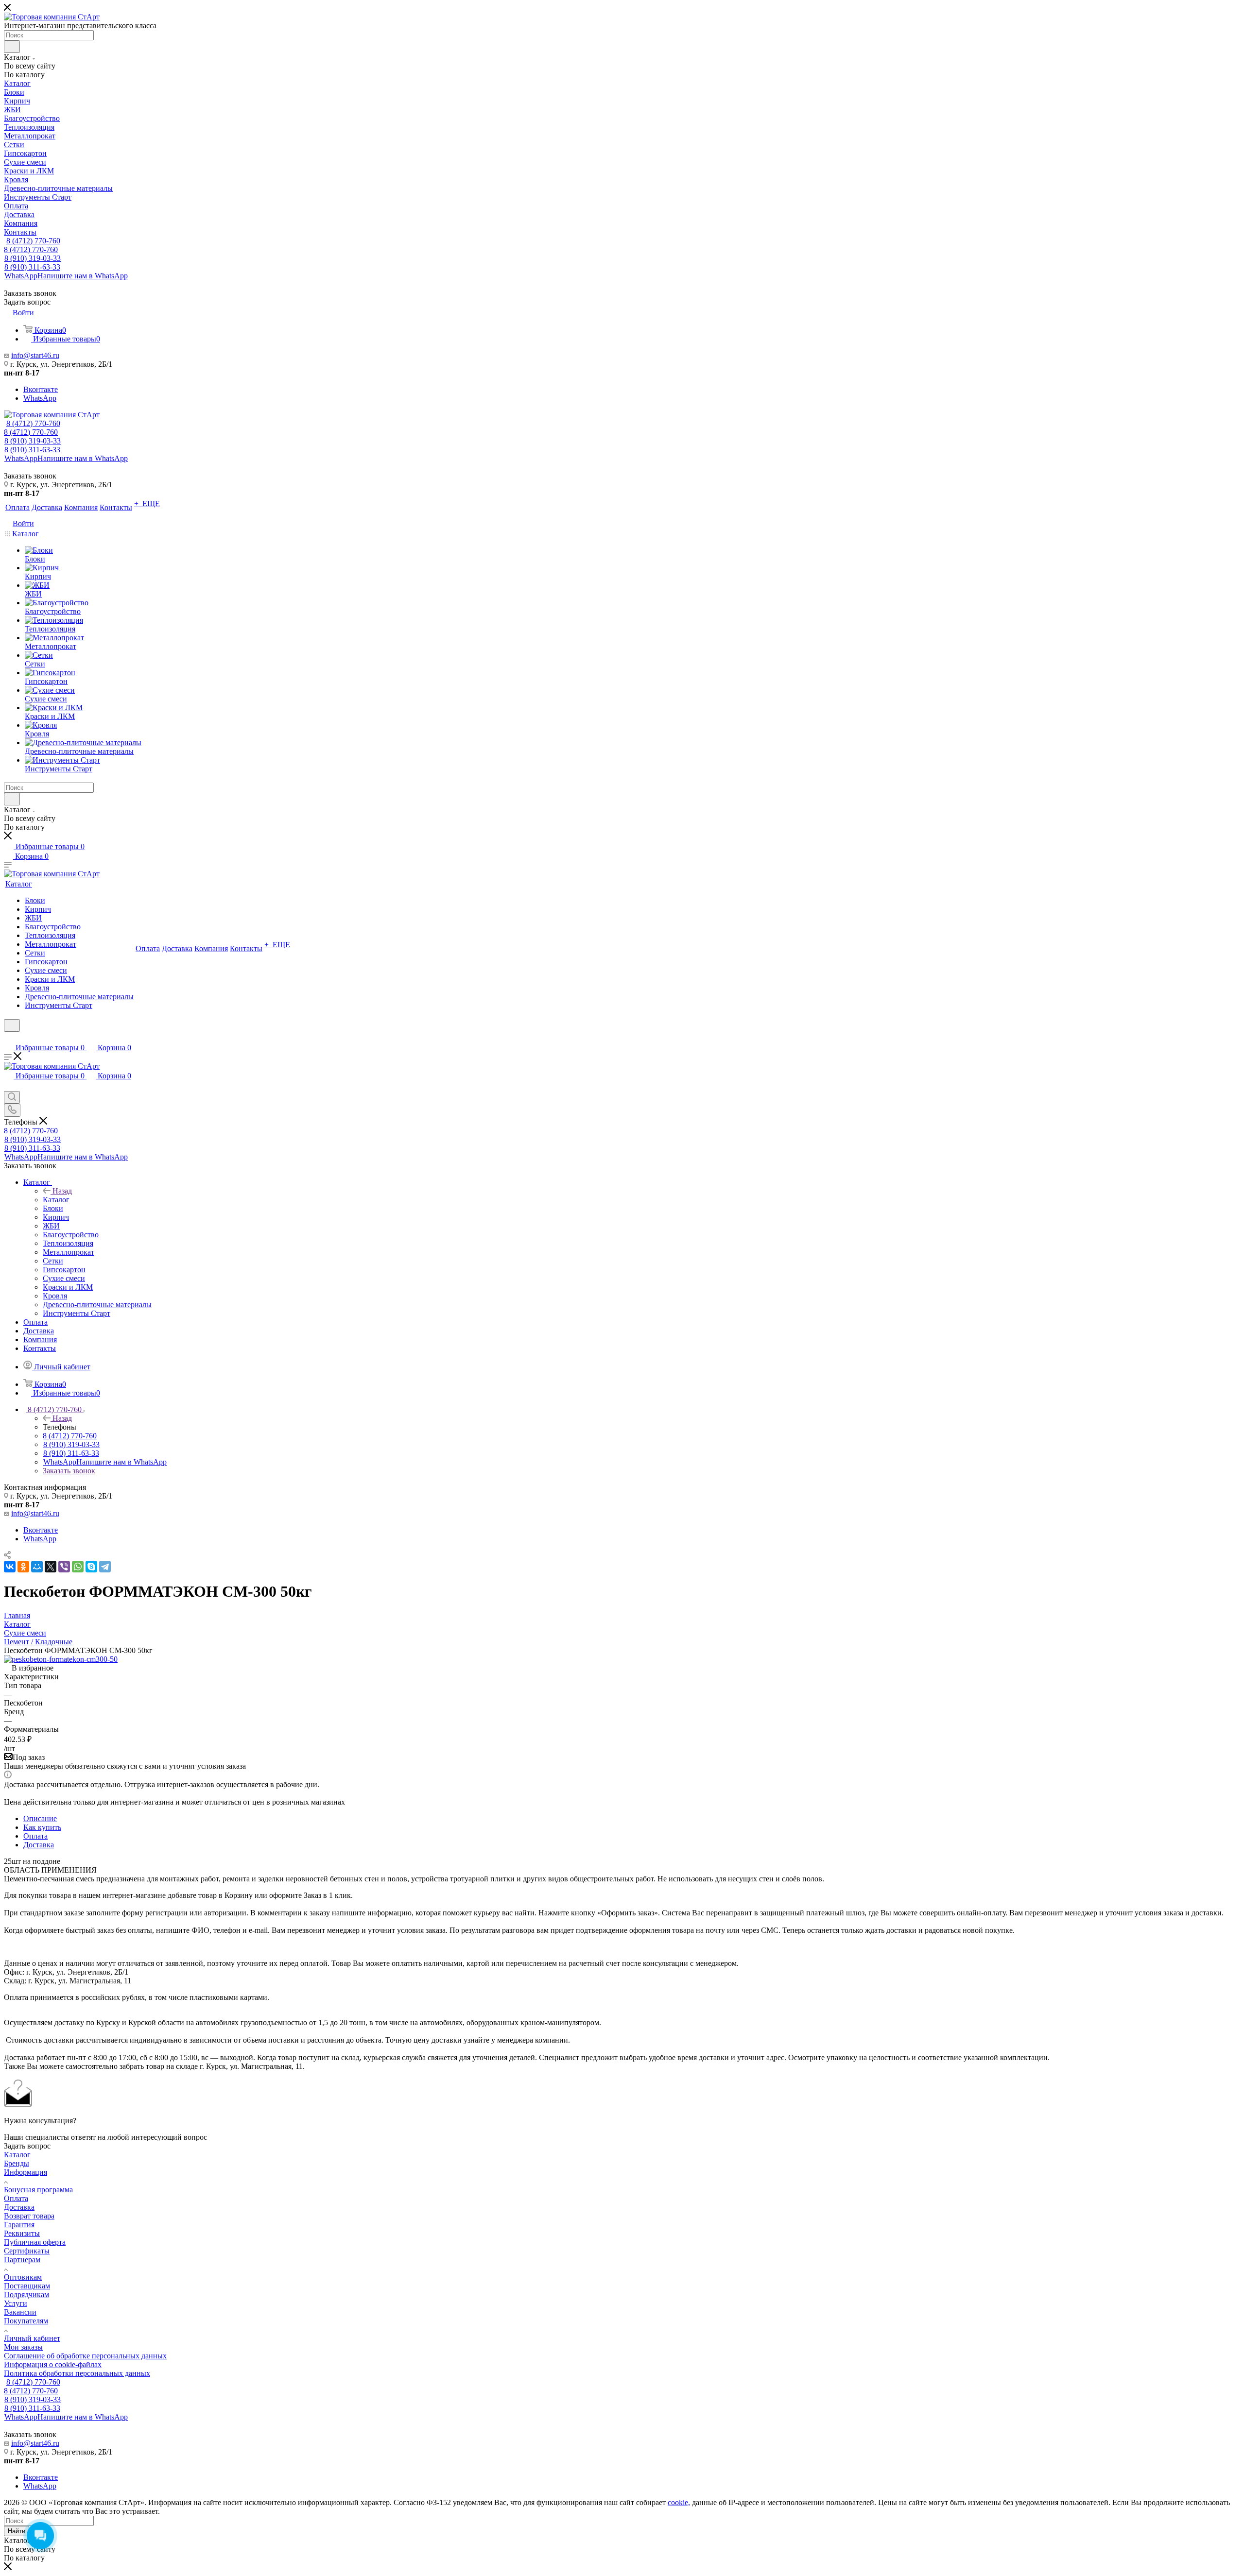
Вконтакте (41, 389)
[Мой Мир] (37, 1567)
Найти (17, 2531)
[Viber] (64, 1567)
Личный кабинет (32, 2338)
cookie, (679, 2502)
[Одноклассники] (23, 1567)
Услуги (16, 2303)
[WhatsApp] (78, 1567)
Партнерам (22, 2260)
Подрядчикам (26, 2295)
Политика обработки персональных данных (77, 2373)
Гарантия (19, 2225)
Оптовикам (23, 2277)
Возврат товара (29, 2216)
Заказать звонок (69, 1471)
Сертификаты (27, 2251)
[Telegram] (105, 1567)
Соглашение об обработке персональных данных (85, 2356)
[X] (51, 1567)
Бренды (17, 2163)
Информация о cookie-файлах (53, 2364)
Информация (26, 2172)
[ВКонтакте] (10, 1567)
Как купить (42, 1827)
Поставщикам (27, 2286)
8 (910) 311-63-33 (32, 267)
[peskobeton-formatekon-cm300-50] (61, 1659)
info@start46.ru (35, 355)
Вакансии (20, 2312)
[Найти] (12, 47)
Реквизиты (22, 2233)
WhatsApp (66, 276)
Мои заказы (23, 2347)
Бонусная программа (38, 2190)
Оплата (35, 1836)
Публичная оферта (35, 2242)
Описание (40, 1818)
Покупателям (26, 2321)
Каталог (56, 1200)
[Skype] (91, 1567)
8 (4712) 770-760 (33, 241)
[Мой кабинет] (8, 1038)
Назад (62, 1191)
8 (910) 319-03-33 (33, 258)
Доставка (39, 1845)
